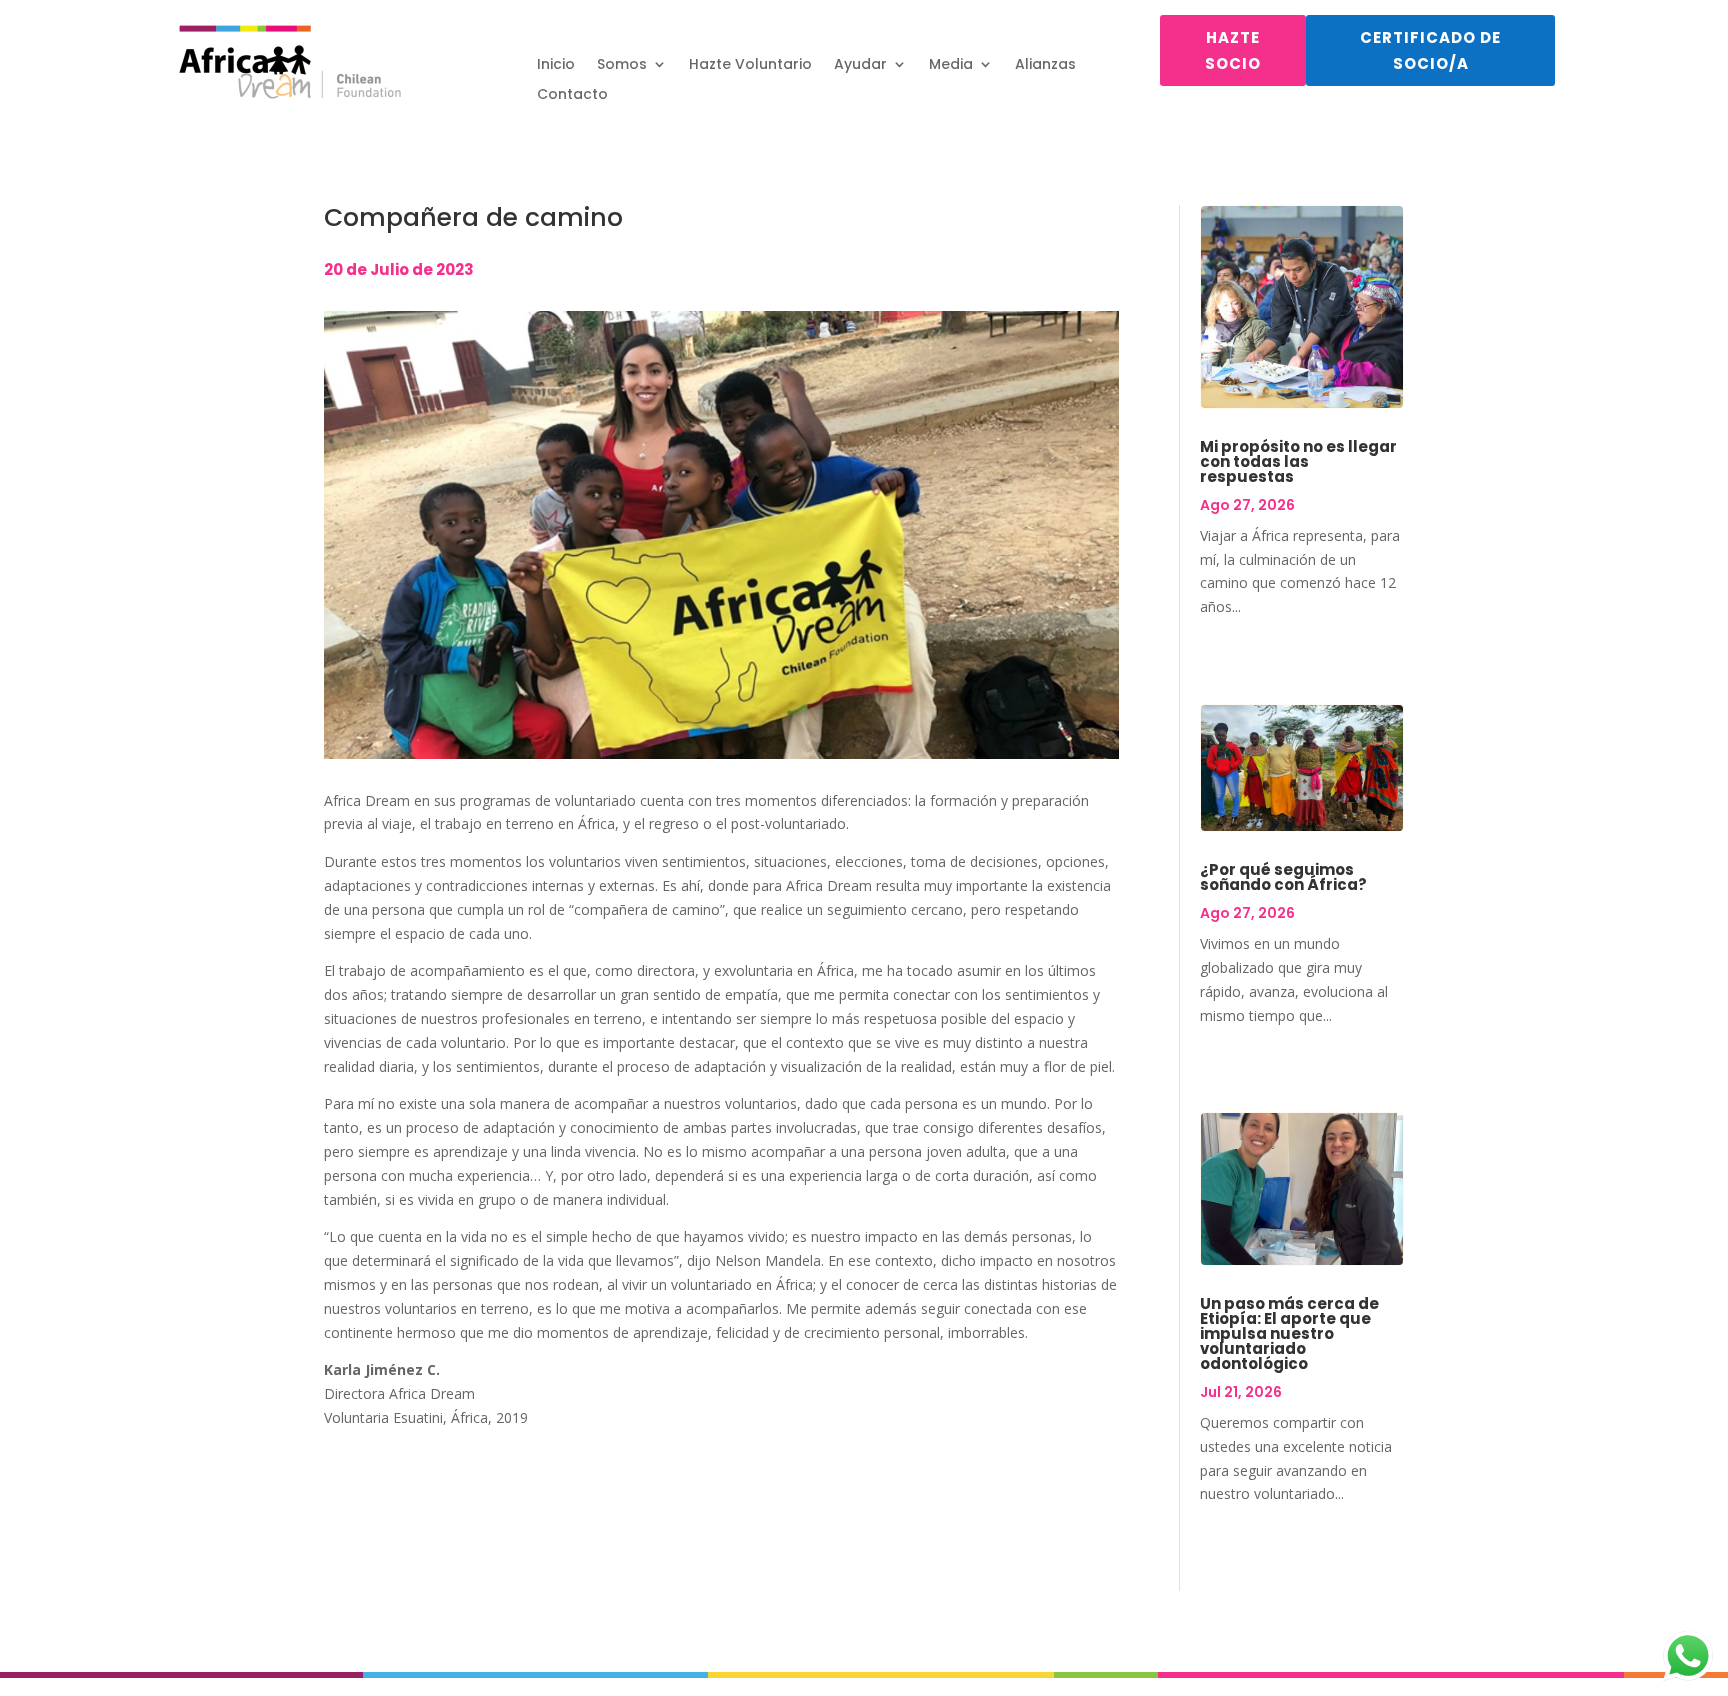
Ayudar (860, 65)
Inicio (556, 65)
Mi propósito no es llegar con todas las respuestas (1298, 461)
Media (951, 65)
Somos (622, 65)
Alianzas (1045, 65)
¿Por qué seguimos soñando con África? (1283, 877)
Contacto (572, 95)
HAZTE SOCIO (1233, 50)
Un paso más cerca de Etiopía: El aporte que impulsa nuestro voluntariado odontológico (1289, 1333)
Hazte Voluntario (750, 65)
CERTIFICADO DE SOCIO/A (1430, 50)
